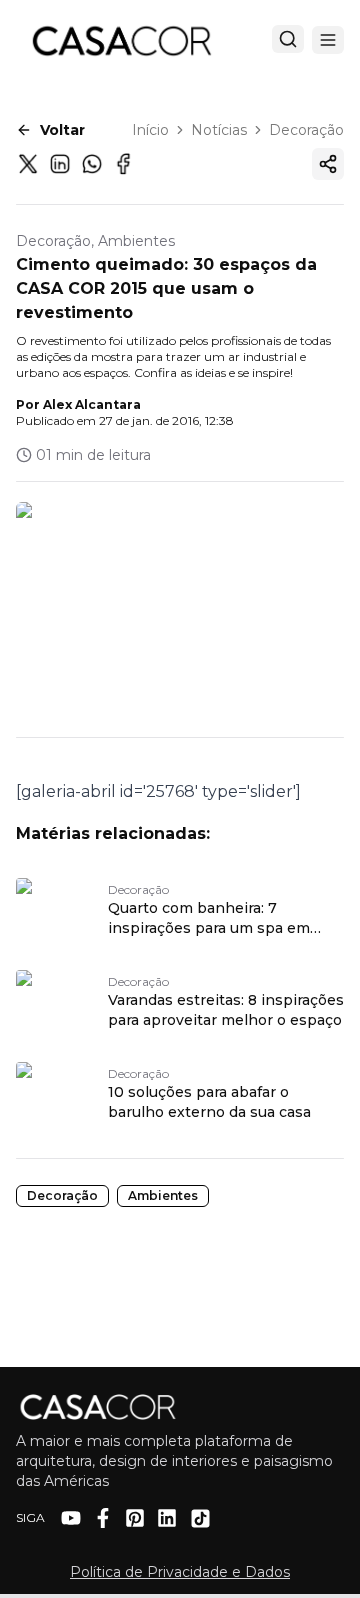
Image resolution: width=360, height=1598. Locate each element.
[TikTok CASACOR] (200, 1518)
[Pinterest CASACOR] (135, 1518)
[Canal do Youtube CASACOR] (71, 1518)
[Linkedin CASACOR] (167, 1518)
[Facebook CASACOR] (103, 1518)
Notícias (219, 130)
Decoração (306, 130)
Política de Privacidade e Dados (180, 1572)
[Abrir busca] (288, 39)
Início (150, 130)
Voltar (62, 130)
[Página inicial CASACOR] (121, 40)
